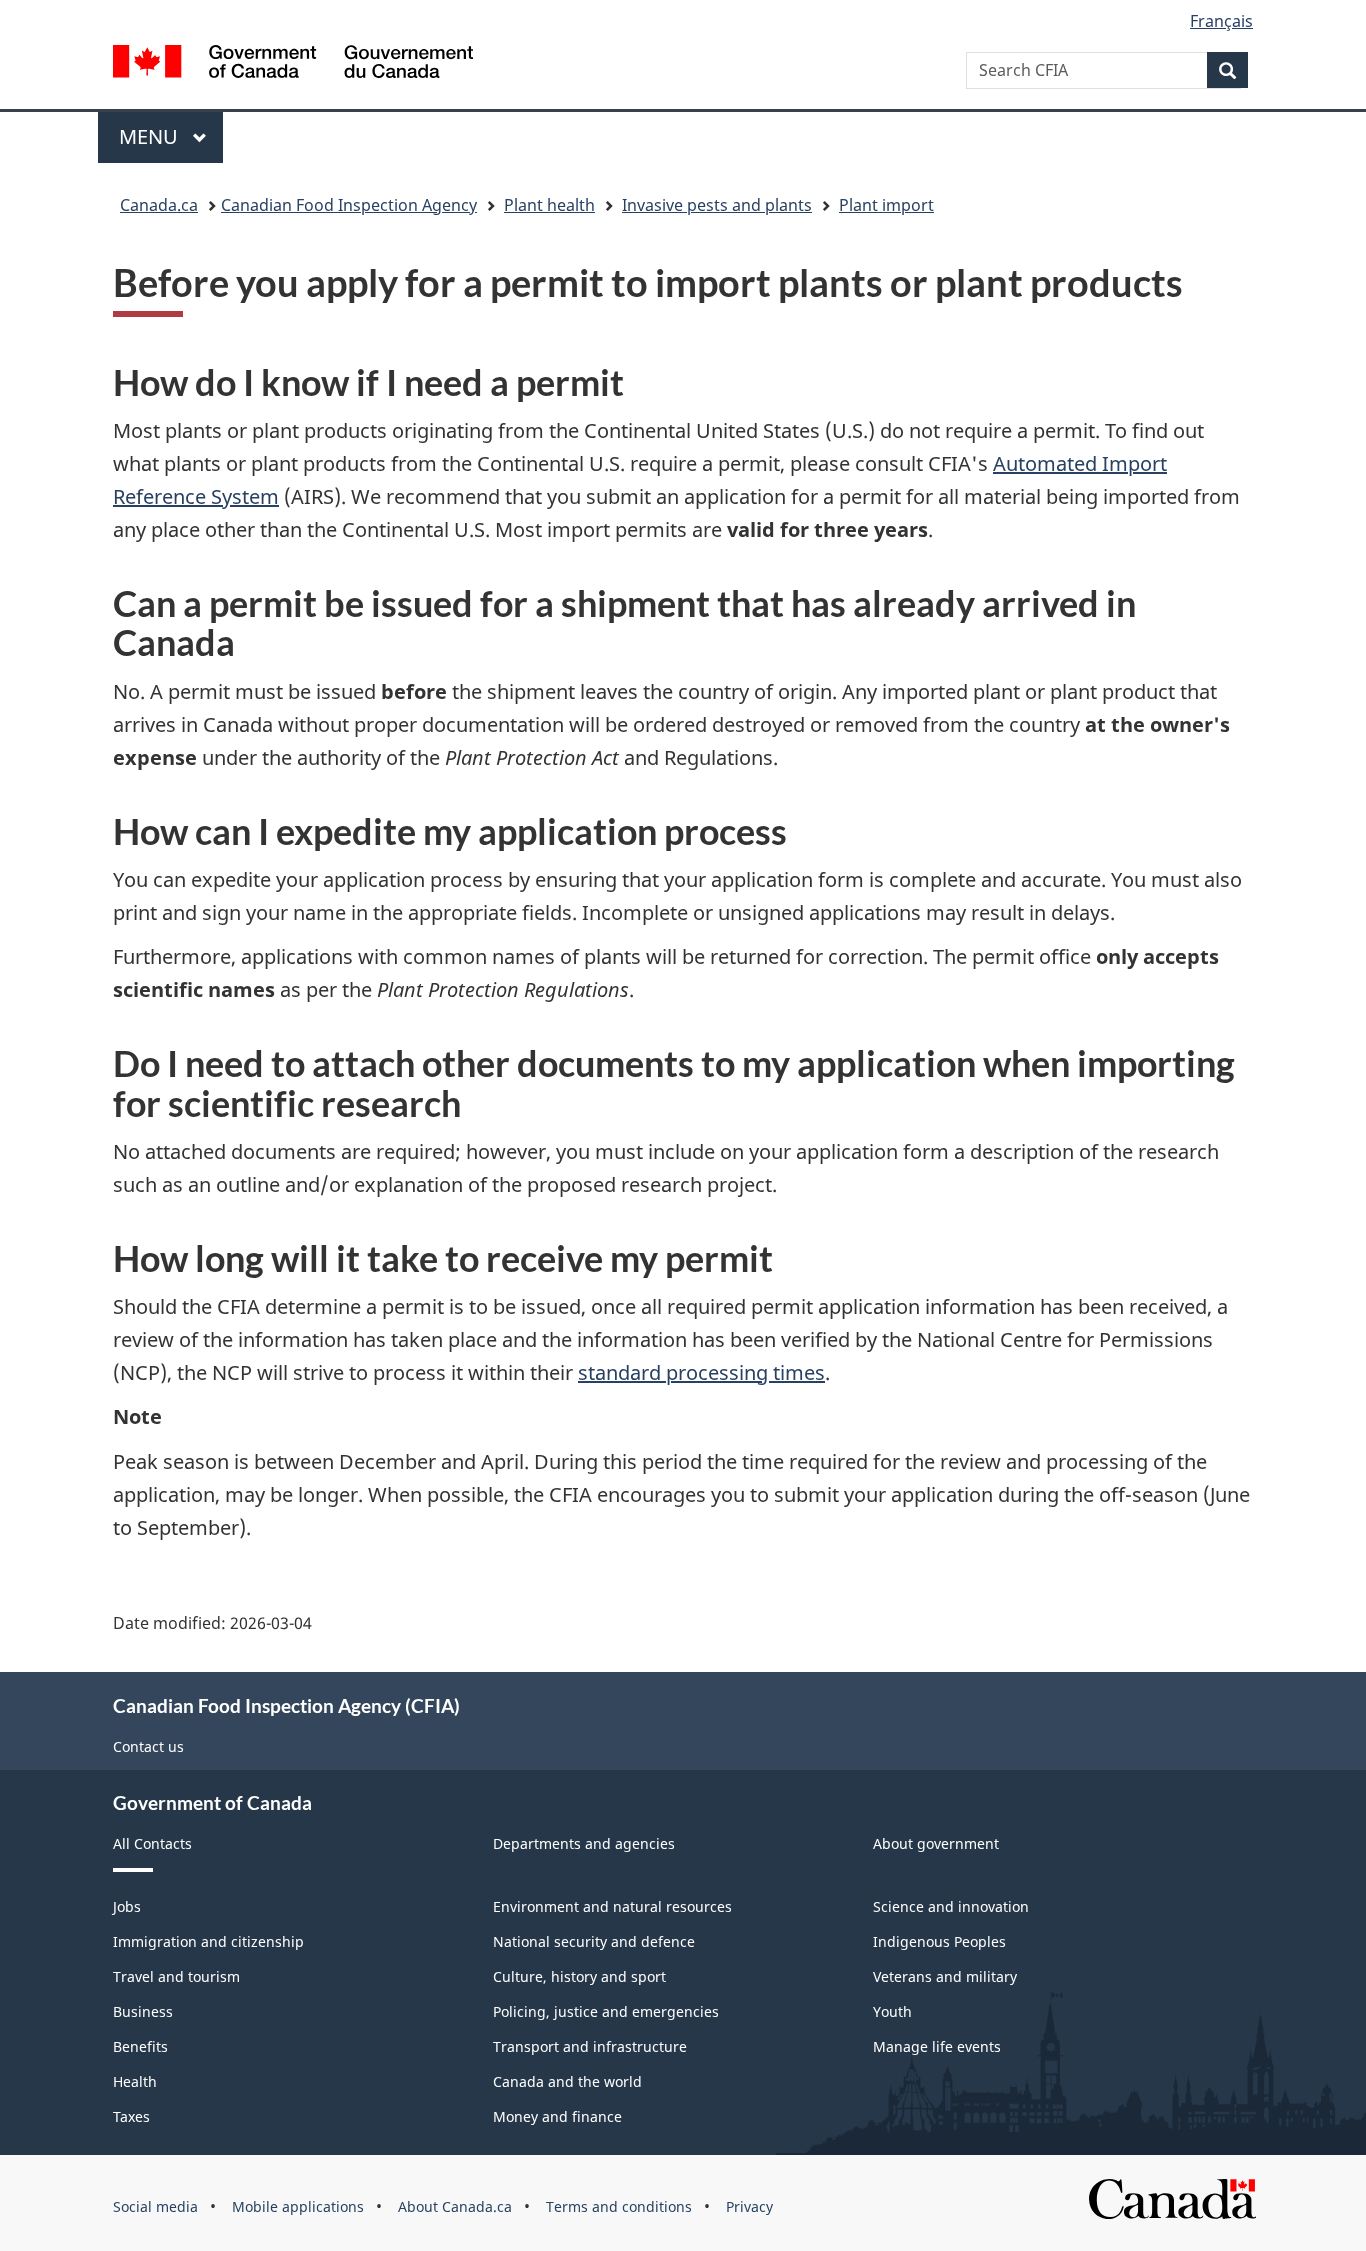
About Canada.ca (455, 2206)
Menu (151, 136)
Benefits (140, 2046)
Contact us (148, 1746)
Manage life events (937, 2046)
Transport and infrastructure (590, 2046)
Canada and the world (567, 2081)
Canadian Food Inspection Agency (349, 205)
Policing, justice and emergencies (606, 2011)
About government (936, 1843)
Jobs (127, 1906)
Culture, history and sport (579, 1976)
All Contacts (152, 1843)
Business (143, 2011)
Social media (155, 2206)
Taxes (131, 2116)
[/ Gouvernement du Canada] (293, 64)
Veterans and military (945, 1976)
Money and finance (557, 2116)
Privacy (749, 2206)
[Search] (1227, 70)
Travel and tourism (176, 1976)
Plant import (886, 205)
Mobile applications (298, 2206)
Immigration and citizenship (208, 1941)
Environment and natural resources (612, 1906)
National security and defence (594, 1941)
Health (135, 2081)
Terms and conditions (619, 2206)
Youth (892, 2011)
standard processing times (701, 1372)
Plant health (549, 205)
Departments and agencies (584, 1843)
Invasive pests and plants (717, 205)
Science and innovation (951, 1906)
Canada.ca (159, 205)
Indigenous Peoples (939, 1941)
